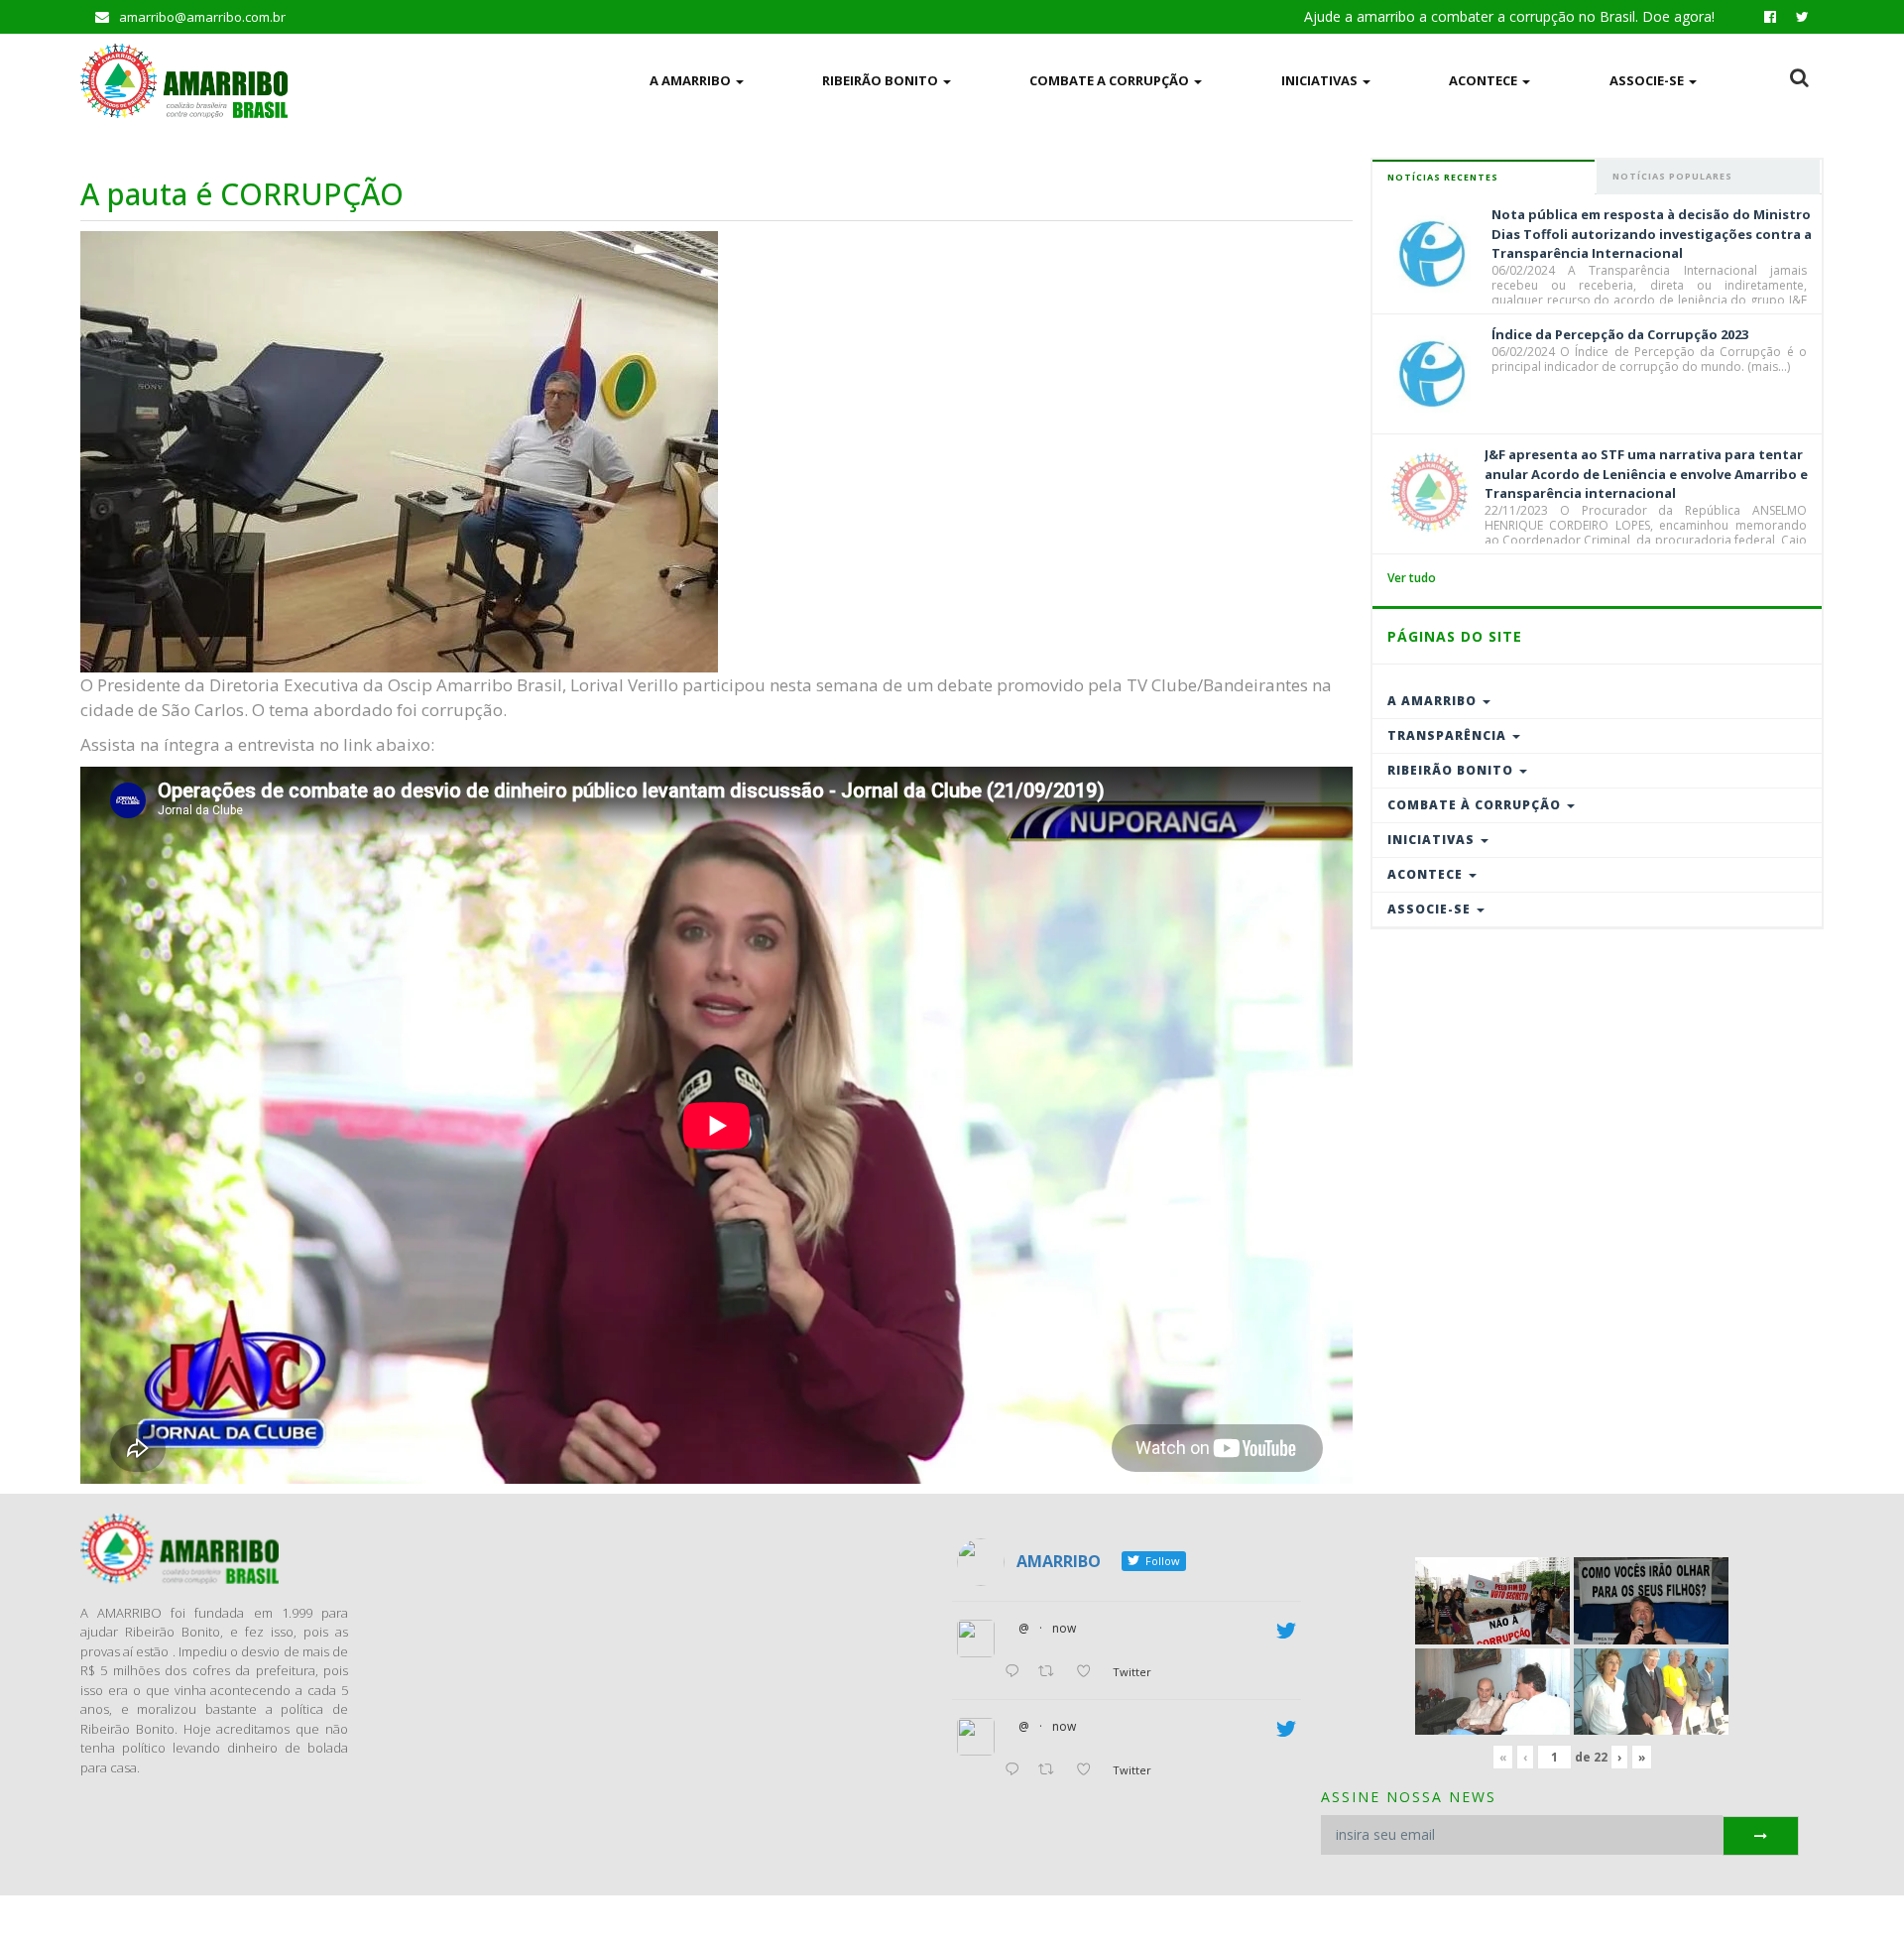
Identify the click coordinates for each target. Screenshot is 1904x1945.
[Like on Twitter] (1089, 1672)
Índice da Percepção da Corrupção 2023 (1620, 334)
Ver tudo (1412, 578)
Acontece (1485, 80)
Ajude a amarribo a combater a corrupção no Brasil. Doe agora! (1509, 16)
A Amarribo (692, 80)
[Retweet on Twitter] (1052, 1672)
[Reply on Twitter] (1016, 1672)
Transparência (1449, 735)
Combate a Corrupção (1111, 80)
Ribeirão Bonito (882, 80)
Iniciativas (1321, 80)
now (1064, 1628)
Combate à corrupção (1476, 805)
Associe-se (1648, 80)
